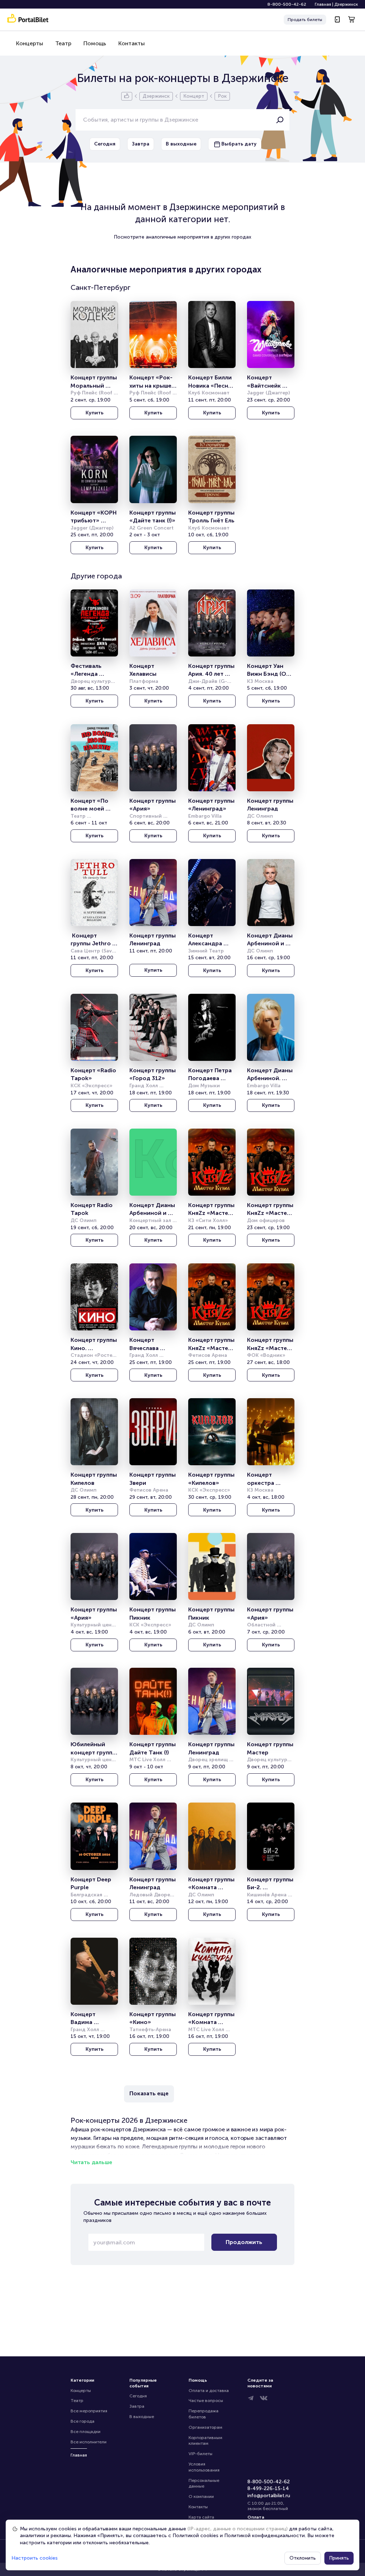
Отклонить (303, 2558)
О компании (201, 2496)
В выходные (142, 2417)
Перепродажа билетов (204, 2414)
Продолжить (244, 2242)
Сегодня (138, 2396)
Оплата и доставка (209, 2391)
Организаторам (205, 2427)
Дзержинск (346, 4)
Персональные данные (204, 2483)
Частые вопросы (206, 2401)
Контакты (132, 43)
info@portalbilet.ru (269, 2496)
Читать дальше (91, 2162)
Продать (305, 20)
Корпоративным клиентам (206, 2441)
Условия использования (204, 2467)
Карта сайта (201, 2517)
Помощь (95, 43)
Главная (323, 4)
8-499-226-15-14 (268, 2488)
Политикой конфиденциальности (264, 2536)
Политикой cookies (196, 2536)
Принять (339, 2558)
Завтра (137, 2406)
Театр (63, 43)
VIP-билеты (201, 2454)
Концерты (30, 43)
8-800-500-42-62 (287, 4)
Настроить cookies (35, 2558)
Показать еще (149, 2093)
